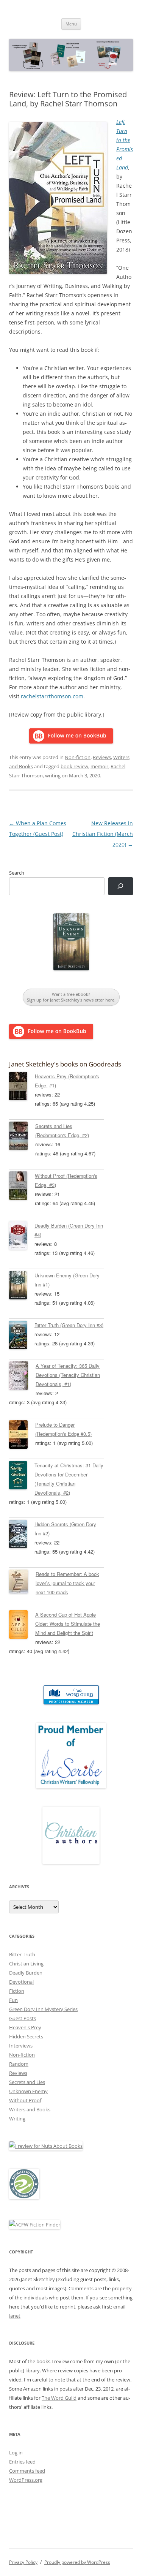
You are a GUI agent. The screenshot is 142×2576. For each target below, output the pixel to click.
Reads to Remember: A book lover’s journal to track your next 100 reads (67, 1583)
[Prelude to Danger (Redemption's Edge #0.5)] (22, 1436)
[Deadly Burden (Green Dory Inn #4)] (22, 1237)
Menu (71, 24)
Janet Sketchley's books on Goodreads (65, 1064)
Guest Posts (23, 2018)
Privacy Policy (23, 2562)
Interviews (21, 2046)
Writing (17, 2119)
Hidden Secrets (26, 2036)
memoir (99, 766)
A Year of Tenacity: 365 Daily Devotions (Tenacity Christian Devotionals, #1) (68, 1375)
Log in (16, 2453)
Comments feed (27, 2471)
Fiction (17, 1991)
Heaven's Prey (25, 2027)
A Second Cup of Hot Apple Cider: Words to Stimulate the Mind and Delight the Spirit (68, 1624)
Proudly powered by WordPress (77, 2562)
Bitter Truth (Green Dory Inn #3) (69, 1325)
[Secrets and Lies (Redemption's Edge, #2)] (22, 1137)
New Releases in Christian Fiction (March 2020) (103, 834)
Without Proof (25, 2100)
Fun (13, 2000)
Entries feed (22, 2462)
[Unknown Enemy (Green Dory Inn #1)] (22, 1286)
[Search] (121, 886)
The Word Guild (59, 2398)
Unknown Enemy (28, 2091)
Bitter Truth (22, 1954)
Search (17, 873)
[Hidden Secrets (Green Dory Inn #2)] (22, 1535)
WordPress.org (26, 2480)
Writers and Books (30, 2109)
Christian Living (26, 1964)
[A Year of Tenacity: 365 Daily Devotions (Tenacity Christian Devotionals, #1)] (22, 1377)
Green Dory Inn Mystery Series (43, 2009)
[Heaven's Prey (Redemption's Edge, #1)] (22, 1087)
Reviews (102, 757)
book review (74, 766)
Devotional (21, 1982)
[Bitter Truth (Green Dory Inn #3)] (22, 1336)
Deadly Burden (26, 1973)
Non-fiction (78, 757)
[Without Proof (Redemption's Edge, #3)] (22, 1187)
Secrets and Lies (27, 2082)
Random (19, 2064)
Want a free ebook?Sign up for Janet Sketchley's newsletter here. (71, 997)
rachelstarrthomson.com (52, 696)
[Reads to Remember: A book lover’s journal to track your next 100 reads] (22, 1583)
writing (53, 775)
